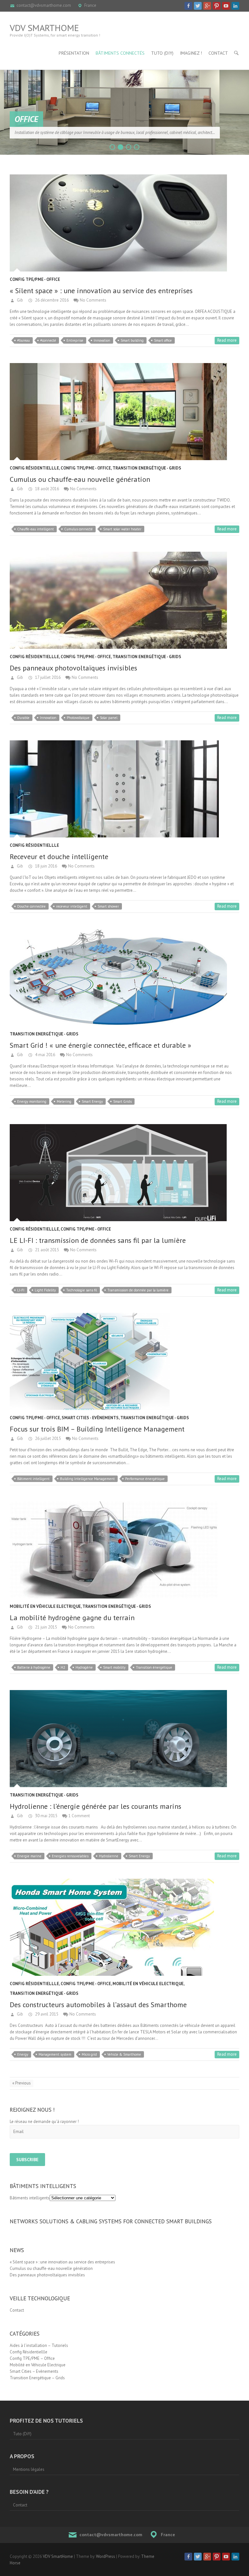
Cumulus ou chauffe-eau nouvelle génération (80, 479)
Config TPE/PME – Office (32, 2358)
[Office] (124, 73)
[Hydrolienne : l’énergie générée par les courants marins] (124, 1739)
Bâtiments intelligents (30, 2198)
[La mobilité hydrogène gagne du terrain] (124, 1550)
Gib (19, 300)
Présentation (74, 53)
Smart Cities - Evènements (90, 1418)
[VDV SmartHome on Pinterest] (217, 6)
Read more (227, 340)
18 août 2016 (47, 489)
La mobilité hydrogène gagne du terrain (72, 1618)
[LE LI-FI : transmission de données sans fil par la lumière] (124, 1173)
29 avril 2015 (46, 2014)
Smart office (163, 340)
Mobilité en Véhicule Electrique (45, 1606)
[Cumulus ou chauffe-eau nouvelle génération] (124, 412)
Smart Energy (92, 1101)
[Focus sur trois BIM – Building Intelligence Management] (124, 1361)
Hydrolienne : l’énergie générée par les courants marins (95, 1806)
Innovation (102, 340)
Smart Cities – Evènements (34, 2371)
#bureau (24, 340)
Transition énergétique (154, 1667)
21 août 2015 (47, 1250)
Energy (23, 2054)
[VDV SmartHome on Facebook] (188, 6)
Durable (23, 718)
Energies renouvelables (70, 1856)
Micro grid (89, 2054)
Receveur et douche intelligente (59, 857)
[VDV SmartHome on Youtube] (226, 6)
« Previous (22, 2083)
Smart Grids (122, 1101)
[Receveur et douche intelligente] (124, 789)
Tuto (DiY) (162, 53)
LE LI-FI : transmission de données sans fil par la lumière (98, 1240)
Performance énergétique (145, 1479)
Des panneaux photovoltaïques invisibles (73, 668)
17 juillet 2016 (47, 677)
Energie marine (29, 1856)
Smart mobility (114, 1667)
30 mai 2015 (46, 1816)
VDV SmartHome (44, 28)
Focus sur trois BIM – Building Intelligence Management (97, 1429)
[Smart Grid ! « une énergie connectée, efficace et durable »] (124, 978)
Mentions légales (29, 2469)
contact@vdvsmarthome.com (44, 5)
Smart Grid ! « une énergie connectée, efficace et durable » (101, 1045)
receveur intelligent (72, 906)
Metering (64, 1101)
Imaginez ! (191, 53)
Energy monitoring (32, 1101)
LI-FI (21, 1290)
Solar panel (109, 718)
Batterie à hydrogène (34, 1667)
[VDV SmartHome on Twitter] (198, 6)
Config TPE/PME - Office (35, 279)
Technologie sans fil (82, 1290)
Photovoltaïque (78, 718)
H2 (63, 1667)
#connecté (48, 340)
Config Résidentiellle (34, 468)
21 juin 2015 (46, 1627)
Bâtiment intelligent (33, 1479)
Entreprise (75, 340)
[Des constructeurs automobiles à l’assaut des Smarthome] (124, 1927)
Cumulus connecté (78, 529)
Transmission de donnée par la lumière (138, 1290)
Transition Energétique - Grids (147, 468)
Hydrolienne (109, 1856)
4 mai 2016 (45, 1055)
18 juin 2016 (46, 866)
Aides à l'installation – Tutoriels (39, 2345)
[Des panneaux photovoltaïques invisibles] (124, 600)
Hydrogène (84, 1667)
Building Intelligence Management (87, 1479)
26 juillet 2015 (47, 1438)
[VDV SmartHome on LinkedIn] (235, 6)
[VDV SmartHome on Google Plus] (207, 6)
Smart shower (108, 906)
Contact (218, 53)
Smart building (132, 340)
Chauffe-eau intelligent (36, 529)
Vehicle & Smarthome (124, 2054)
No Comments (93, 300)
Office (26, 119)
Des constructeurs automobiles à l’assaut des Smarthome (98, 2005)
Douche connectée (31, 906)
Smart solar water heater (122, 529)
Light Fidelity (45, 1290)
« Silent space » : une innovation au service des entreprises (101, 291)
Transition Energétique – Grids (37, 2378)
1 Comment (79, 1816)
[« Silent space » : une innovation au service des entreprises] (124, 223)
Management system (55, 2054)
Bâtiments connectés (120, 53)
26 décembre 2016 (51, 300)
